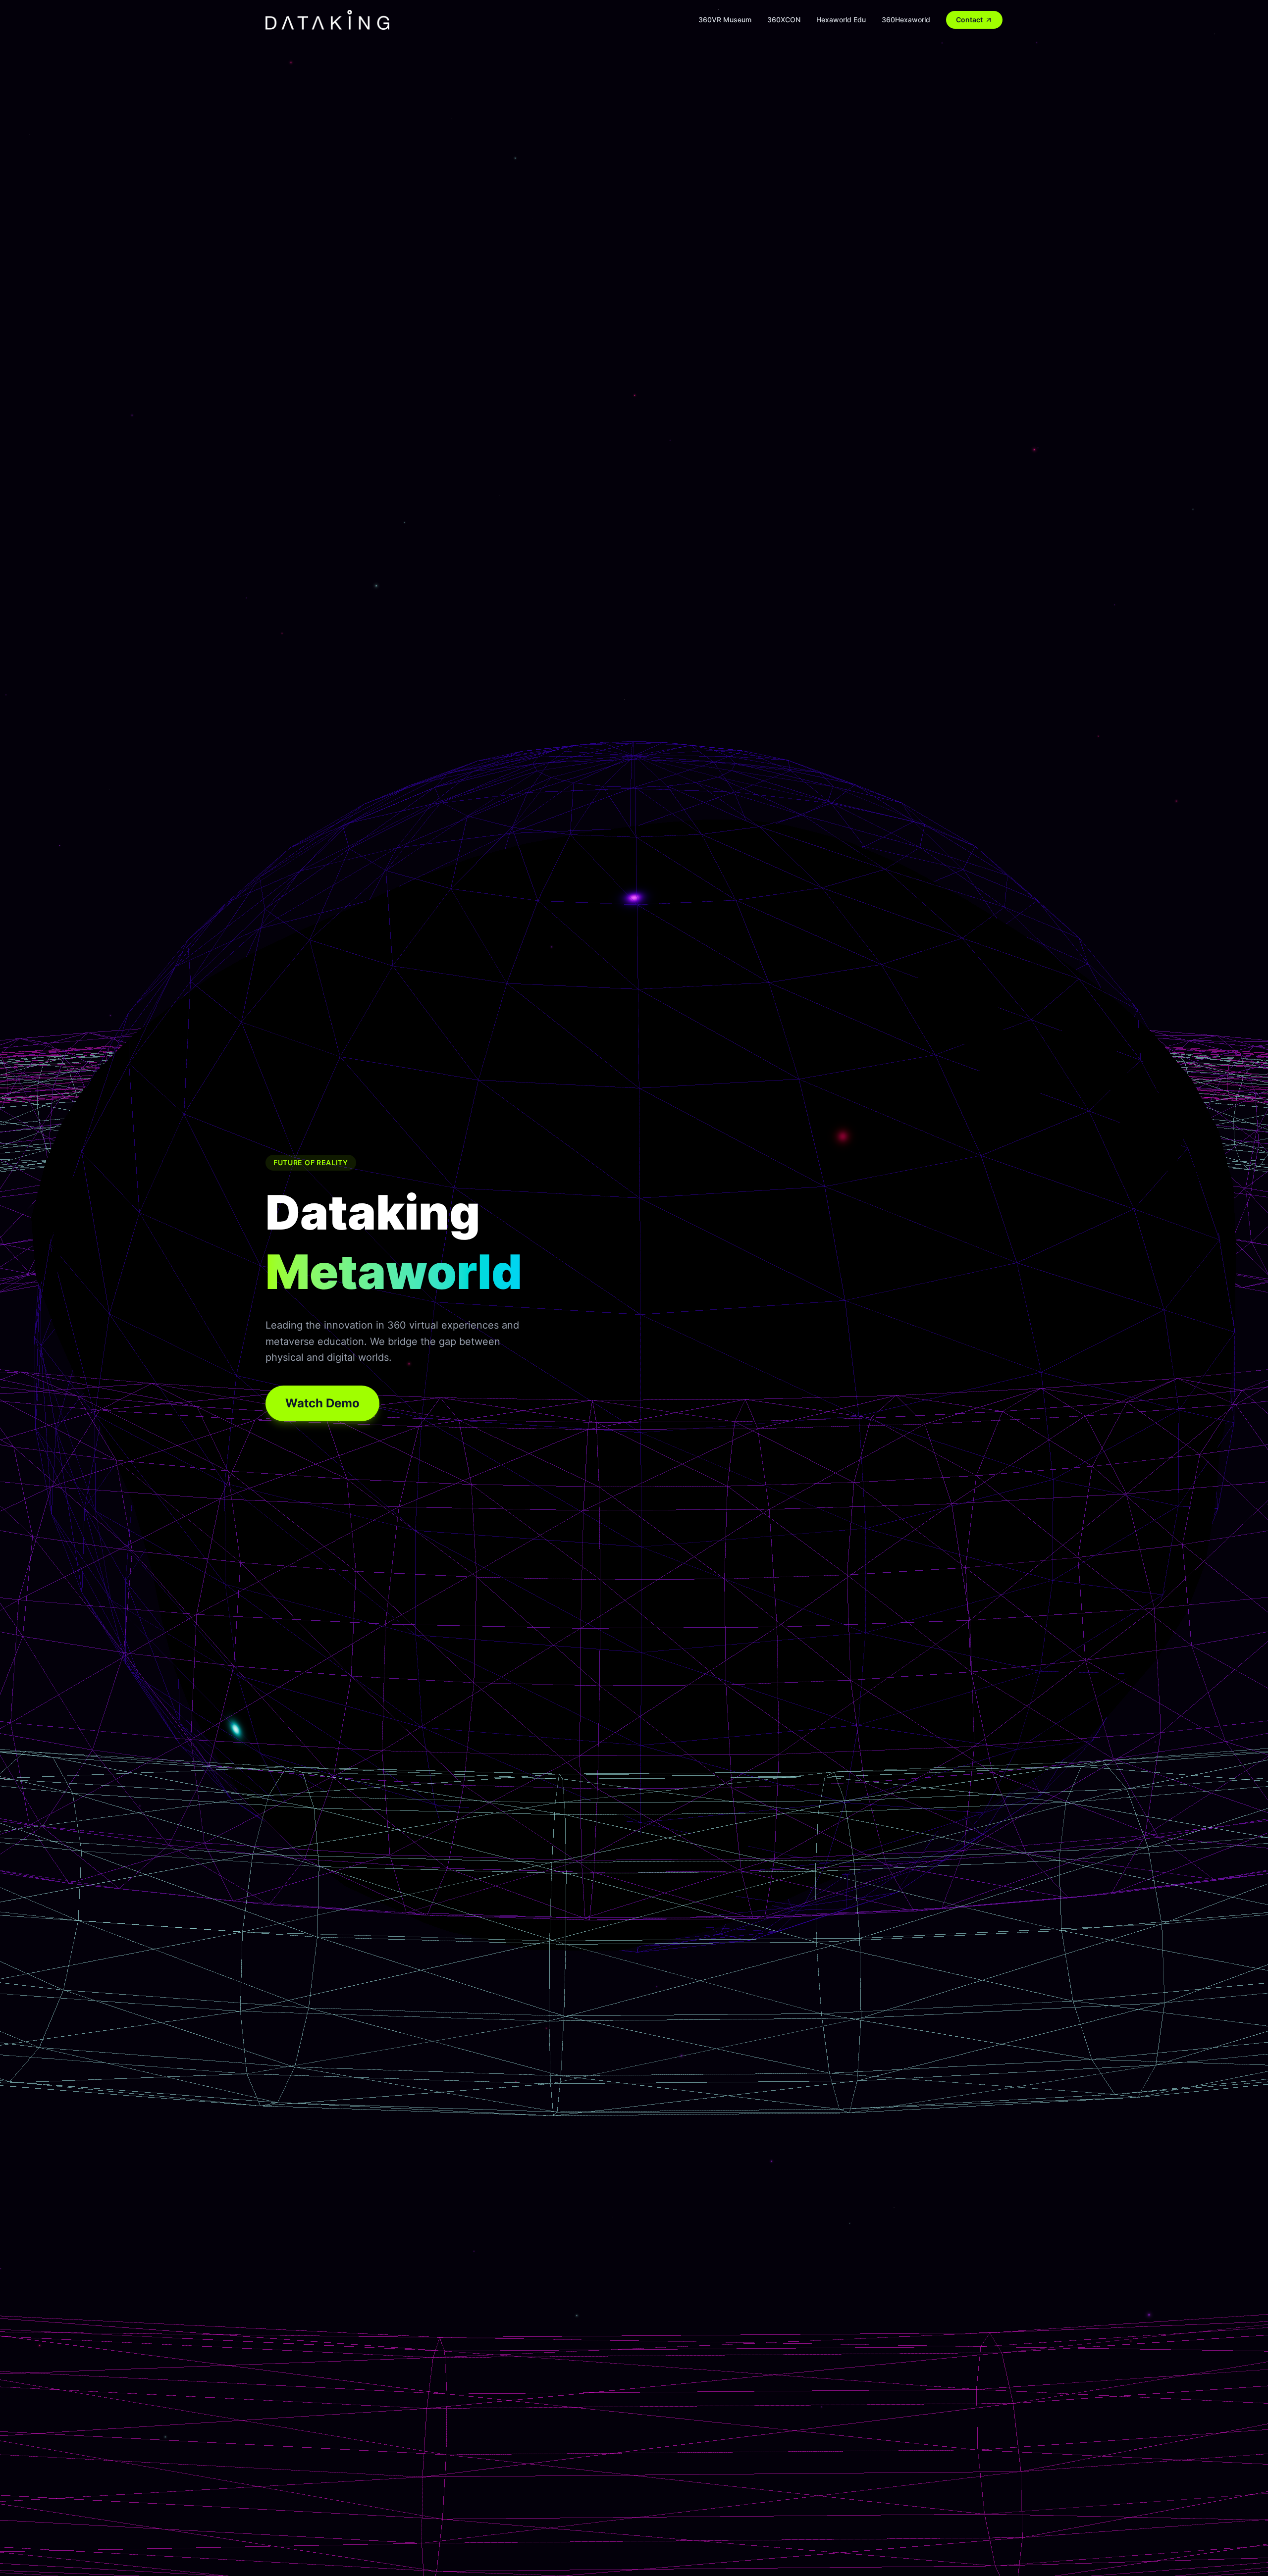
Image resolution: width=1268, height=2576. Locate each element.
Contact (969, 20)
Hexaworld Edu (841, 20)
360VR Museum (725, 20)
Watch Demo (322, 1403)
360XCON (784, 20)
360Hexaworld (906, 20)
